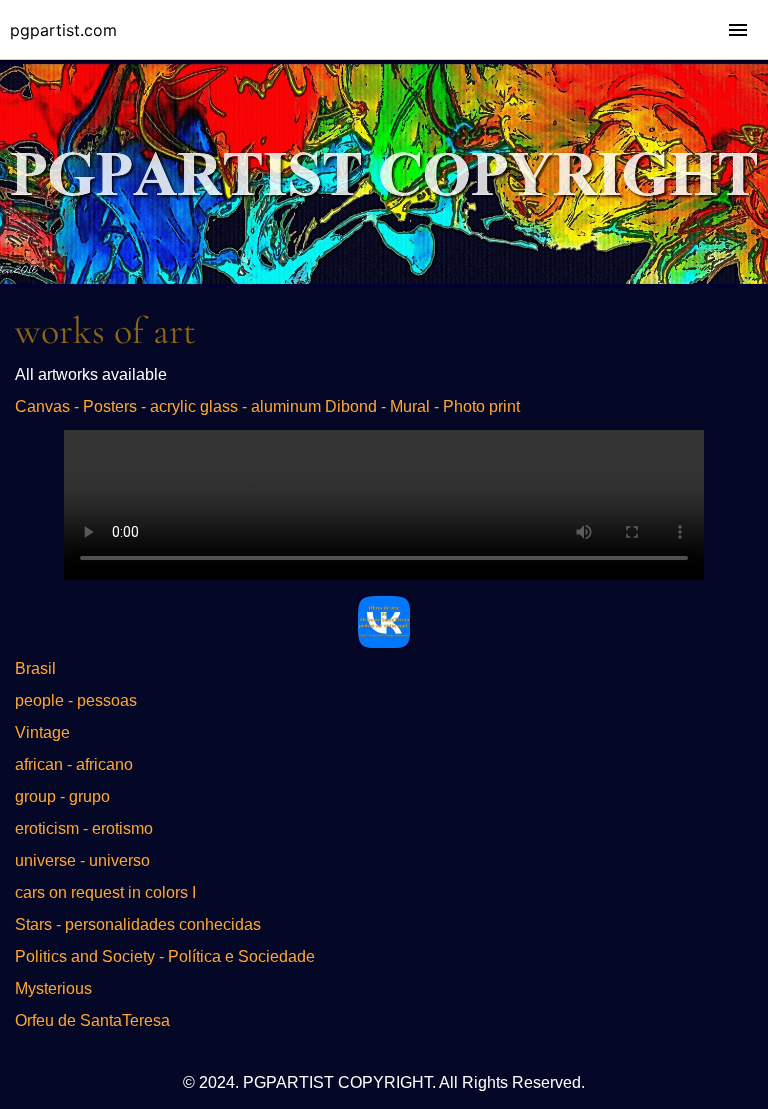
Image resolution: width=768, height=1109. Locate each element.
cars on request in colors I (105, 892)
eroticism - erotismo (84, 828)
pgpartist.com (63, 30)
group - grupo (62, 796)
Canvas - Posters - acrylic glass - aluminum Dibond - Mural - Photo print (267, 406)
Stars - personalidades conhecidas (138, 924)
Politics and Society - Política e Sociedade (165, 956)
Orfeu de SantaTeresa (92, 1020)
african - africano (74, 764)
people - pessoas (76, 700)
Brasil (35, 668)
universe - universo (82, 860)
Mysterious (53, 988)
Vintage (42, 732)
